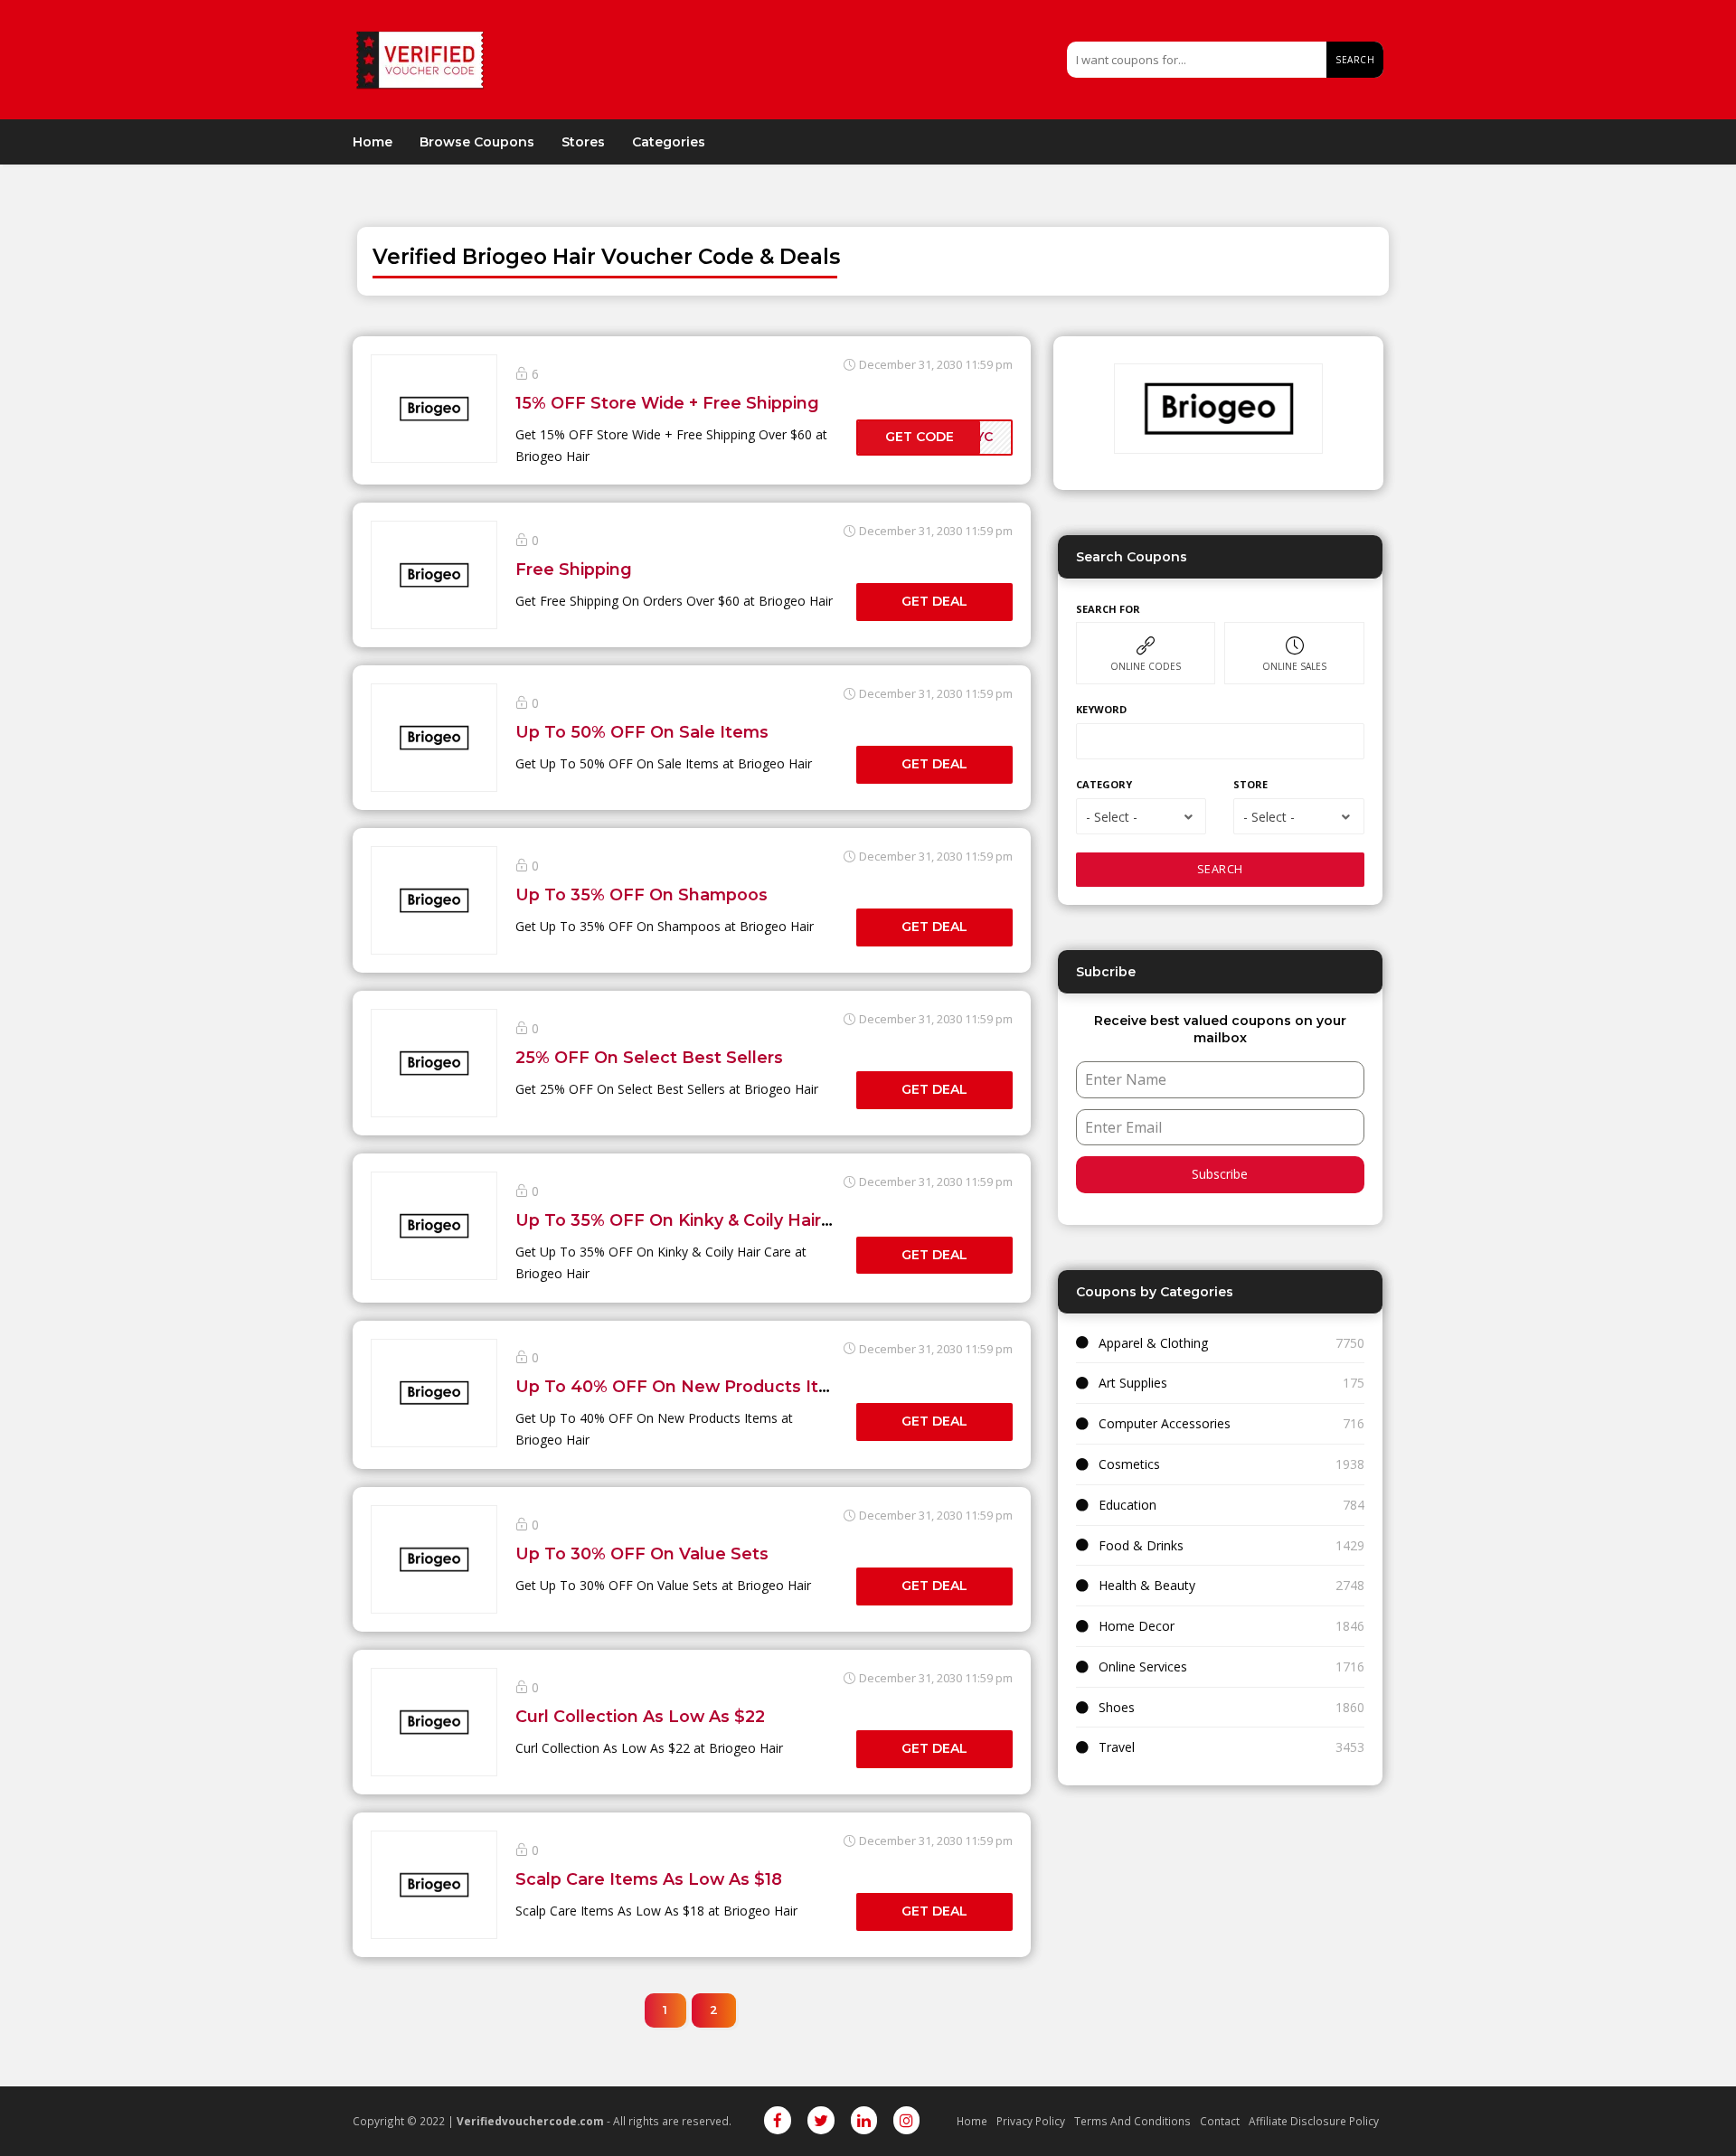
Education (1127, 1505)
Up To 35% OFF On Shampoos (642, 894)
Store (1250, 784)
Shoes (1117, 1707)
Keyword (1101, 709)
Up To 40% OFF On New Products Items (685, 1386)
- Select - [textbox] (1112, 817)
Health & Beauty (1147, 1585)
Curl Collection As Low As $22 (640, 1716)
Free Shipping (574, 569)
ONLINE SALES (1294, 666)
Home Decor (1137, 1626)
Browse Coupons (477, 142)
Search (1355, 60)
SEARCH (1220, 869)
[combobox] (1141, 816)
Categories (669, 142)
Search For (1108, 609)
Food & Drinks (1141, 1545)
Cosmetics (1129, 1464)
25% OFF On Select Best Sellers (649, 1057)
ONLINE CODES (1146, 666)
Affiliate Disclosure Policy (1314, 2121)
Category (1104, 784)
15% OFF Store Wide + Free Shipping (667, 403)
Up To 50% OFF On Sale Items (642, 732)
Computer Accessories (1165, 1423)
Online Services (1143, 1666)
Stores (583, 142)
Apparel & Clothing (1153, 1343)
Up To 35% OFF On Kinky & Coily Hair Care (690, 1220)
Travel (1117, 1747)
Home (373, 142)
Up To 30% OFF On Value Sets (642, 1553)
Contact (1220, 2121)
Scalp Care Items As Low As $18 (649, 1879)
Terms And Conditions (1132, 2121)
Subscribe (1220, 1174)
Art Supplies (1133, 1383)
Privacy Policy (1031, 2121)
